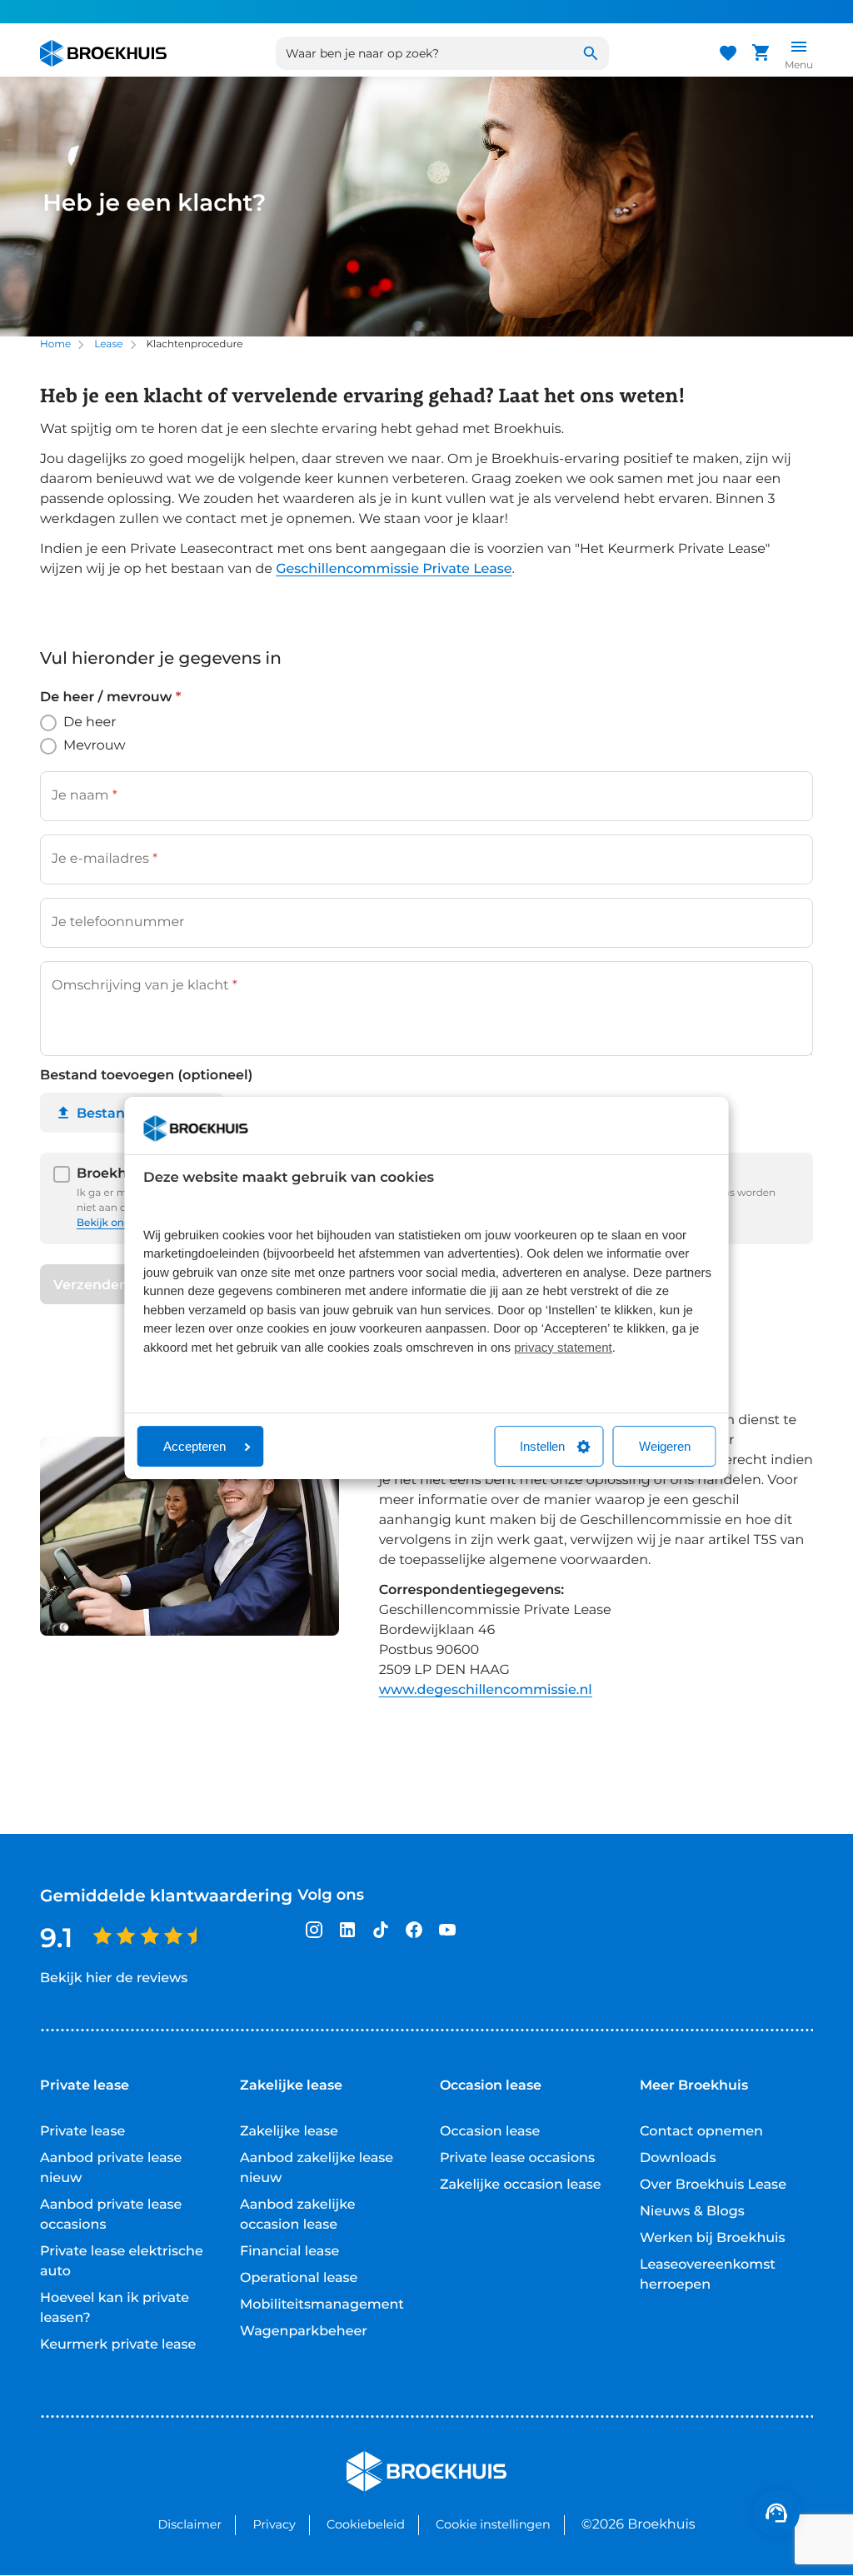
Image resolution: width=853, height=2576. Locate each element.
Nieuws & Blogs (692, 2212)
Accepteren (195, 1446)
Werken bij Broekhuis (713, 2238)
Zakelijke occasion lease (521, 2185)
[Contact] (776, 2513)
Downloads (678, 2158)
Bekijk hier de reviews (114, 1978)
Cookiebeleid (366, 2524)
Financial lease (289, 2252)
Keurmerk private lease (118, 2345)
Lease (108, 344)
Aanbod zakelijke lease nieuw (317, 2168)
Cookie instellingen (493, 2524)
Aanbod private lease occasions (111, 2215)
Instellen (542, 1446)
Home (55, 344)
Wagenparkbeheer (304, 2332)
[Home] (103, 53)
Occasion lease (490, 2132)
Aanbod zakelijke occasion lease (297, 2215)
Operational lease (299, 2278)
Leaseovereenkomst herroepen (708, 2275)
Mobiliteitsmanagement (322, 2305)
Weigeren (665, 1446)
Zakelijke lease (289, 2132)
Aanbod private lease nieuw (111, 2168)
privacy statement (563, 1348)
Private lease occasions (517, 2158)
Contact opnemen (701, 2132)
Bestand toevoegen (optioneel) (146, 1076)
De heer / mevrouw (110, 698)
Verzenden (91, 1285)
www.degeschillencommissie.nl (486, 1690)
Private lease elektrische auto (122, 2262)
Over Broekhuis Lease (713, 2185)
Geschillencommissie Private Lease (394, 569)
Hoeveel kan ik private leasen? (115, 2308)
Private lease (82, 2132)
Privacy (274, 2524)
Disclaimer (190, 2524)
